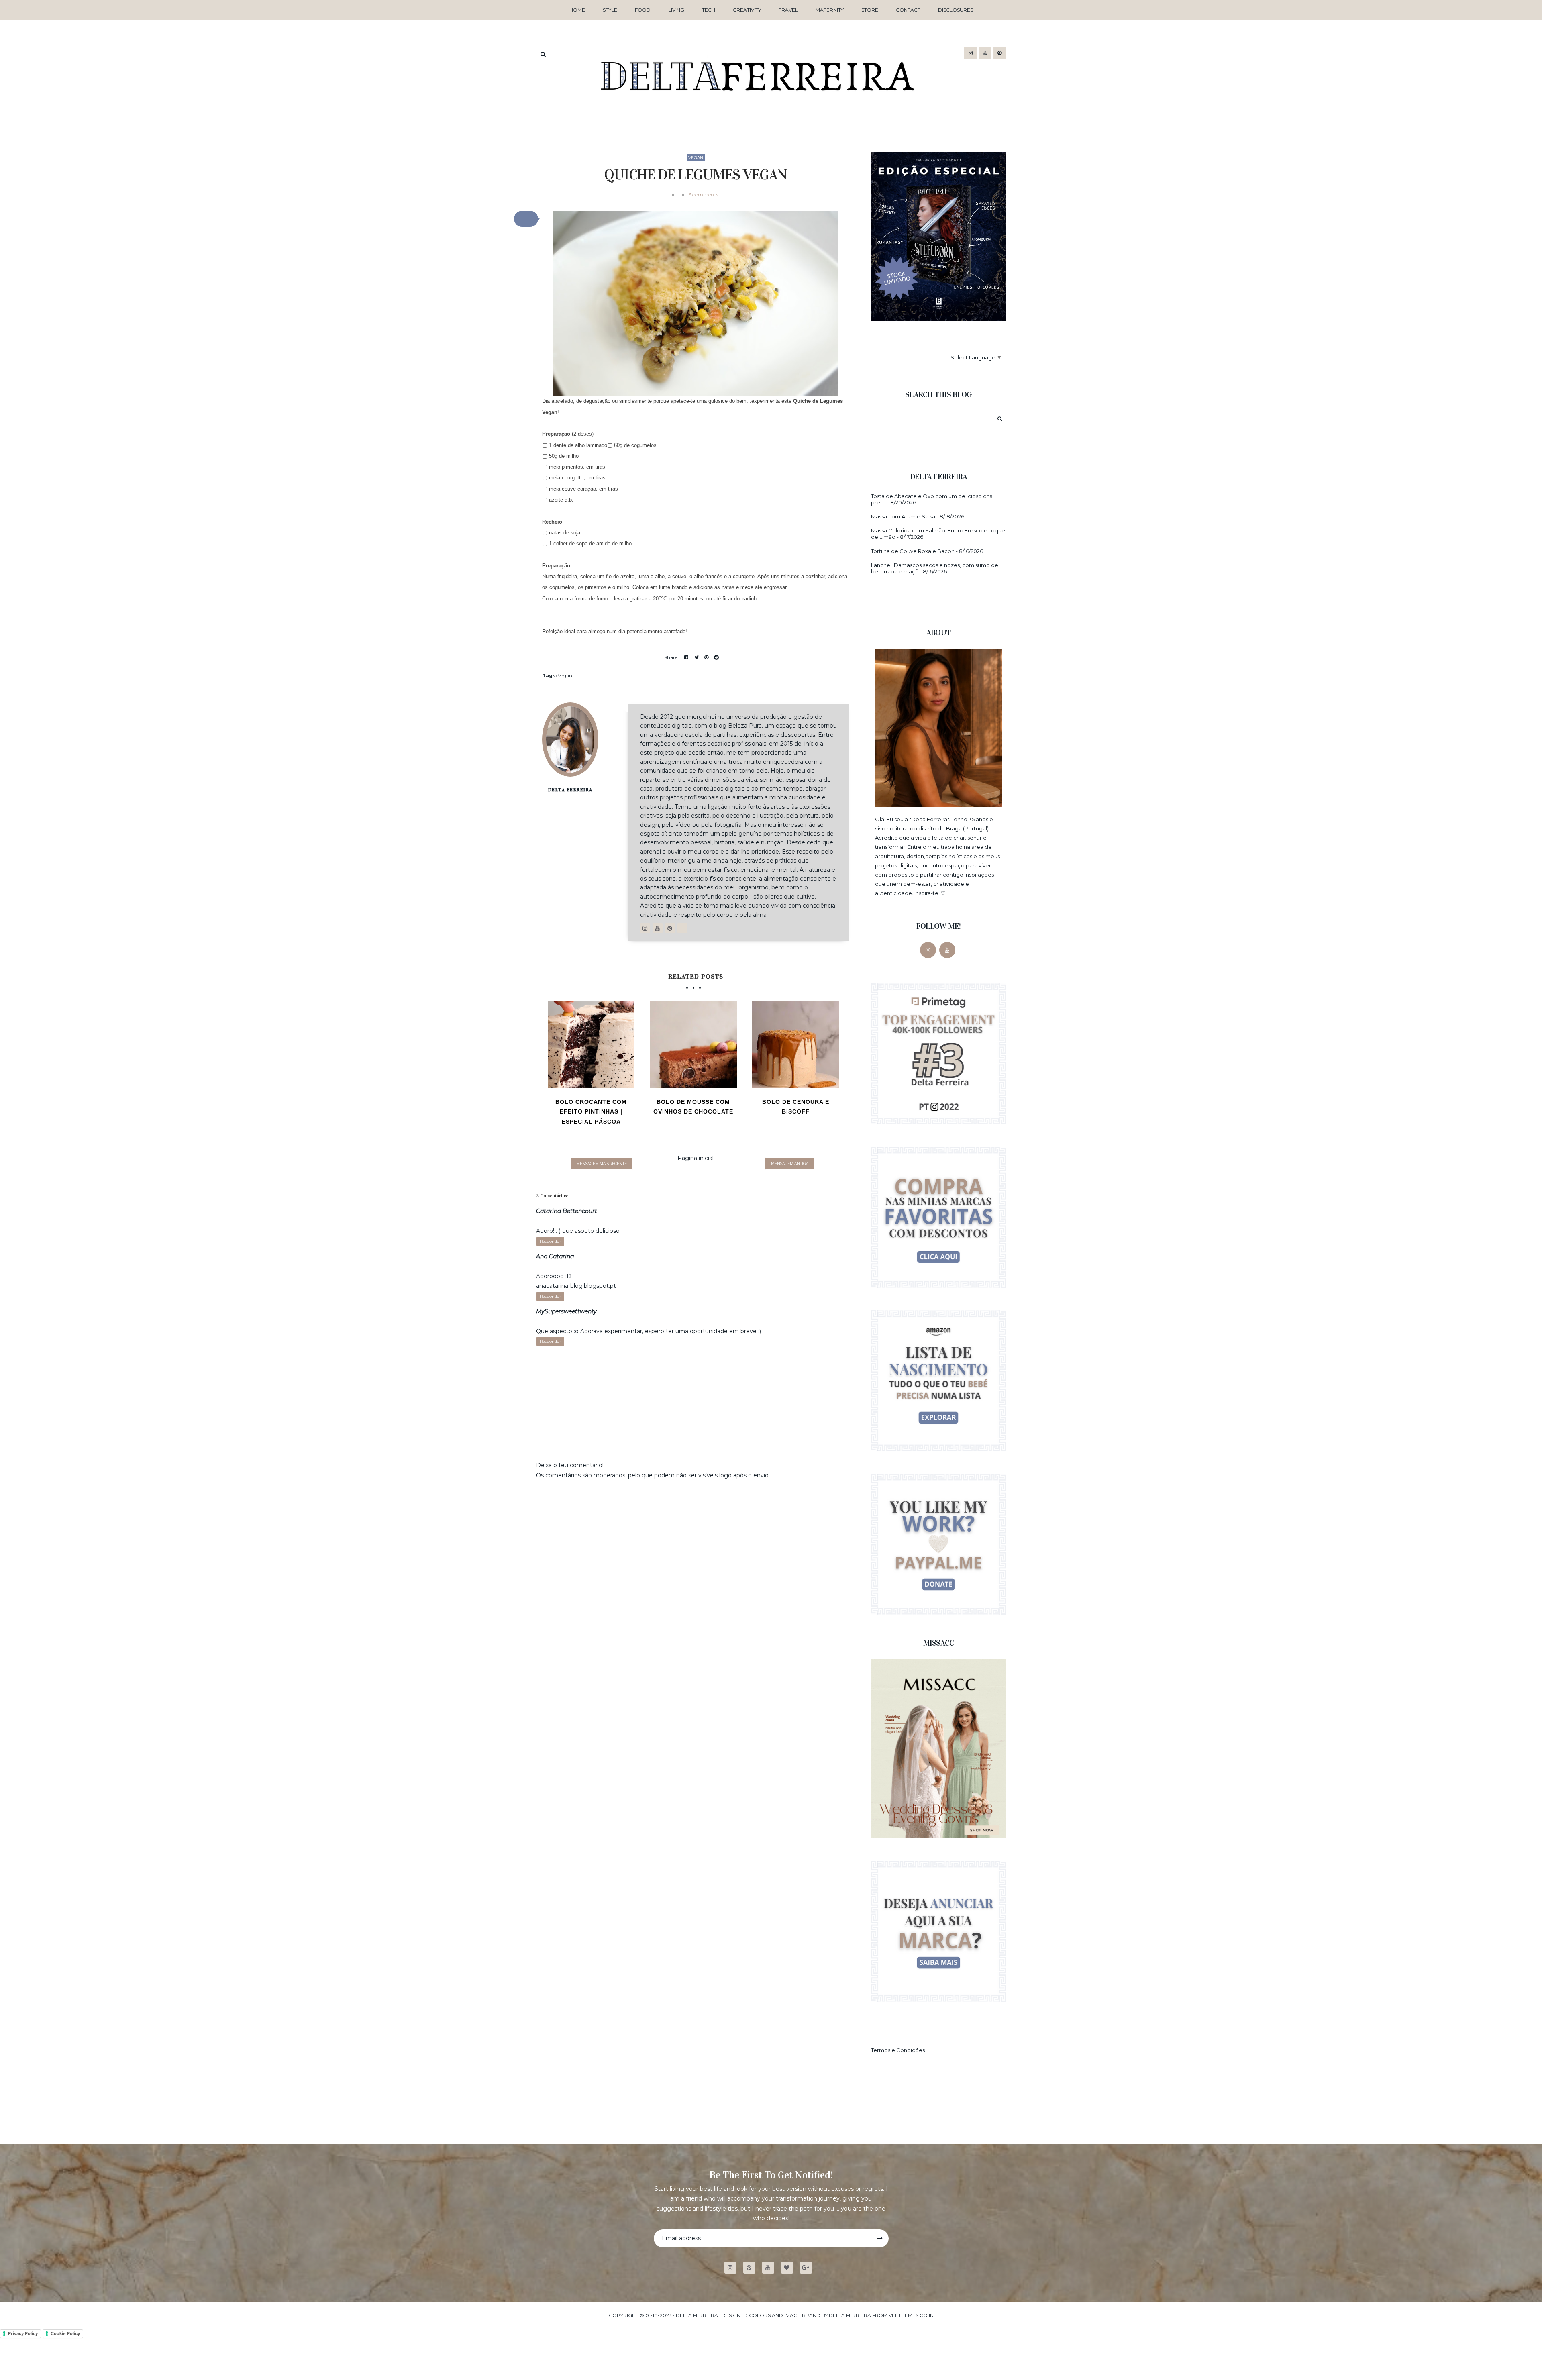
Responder (550, 1241)
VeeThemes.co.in (911, 2315)
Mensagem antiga (790, 1163)
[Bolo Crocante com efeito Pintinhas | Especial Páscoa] (591, 1045)
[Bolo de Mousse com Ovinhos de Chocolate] (693, 1045)
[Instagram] (928, 950)
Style (610, 10)
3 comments (704, 195)
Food (643, 10)
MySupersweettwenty (566, 1311)
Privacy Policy (23, 2333)
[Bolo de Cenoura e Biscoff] (795, 1045)
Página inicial (696, 1158)
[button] (526, 219)
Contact (908, 10)
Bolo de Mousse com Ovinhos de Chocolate (693, 1107)
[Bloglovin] (790, 2268)
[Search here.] (543, 54)
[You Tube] (947, 950)
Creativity (747, 10)
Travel (788, 10)
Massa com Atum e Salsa (903, 516)
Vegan (696, 158)
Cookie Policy (65, 2333)
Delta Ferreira (570, 790)
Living (676, 10)
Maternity (830, 10)
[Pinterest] (752, 2268)
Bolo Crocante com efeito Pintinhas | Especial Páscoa (591, 1112)
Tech (709, 10)
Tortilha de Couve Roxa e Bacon (913, 551)
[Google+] (809, 2268)
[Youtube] (771, 2268)
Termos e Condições (898, 2050)
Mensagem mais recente (602, 1163)
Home (577, 10)
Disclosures (956, 10)
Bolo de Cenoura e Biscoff (796, 1107)
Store (870, 10)
